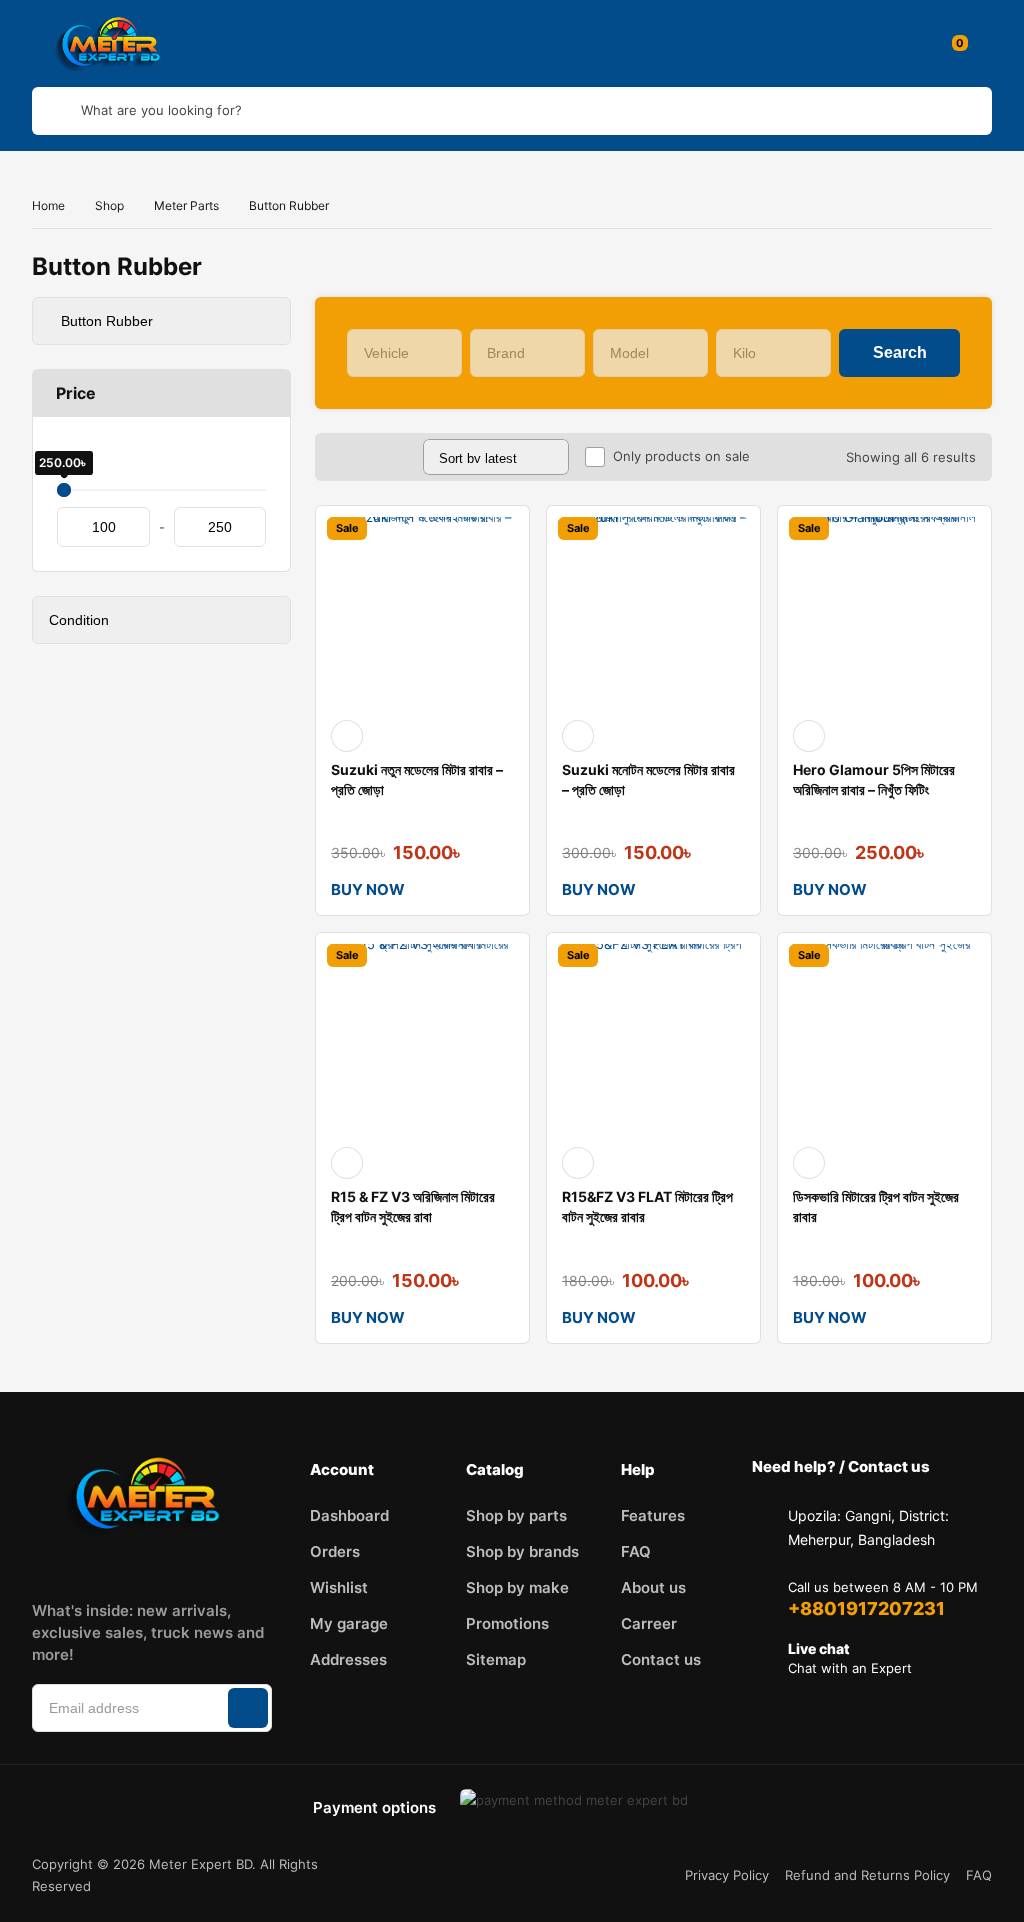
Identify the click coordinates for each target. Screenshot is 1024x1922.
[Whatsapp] (236, 1564)
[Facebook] (36, 1564)
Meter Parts (186, 205)
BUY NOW (368, 889)
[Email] (186, 1564)
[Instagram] (86, 1564)
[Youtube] (136, 1564)
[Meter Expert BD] (114, 43)
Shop (109, 205)
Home (48, 205)
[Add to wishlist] (347, 736)
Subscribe (248, 1708)
